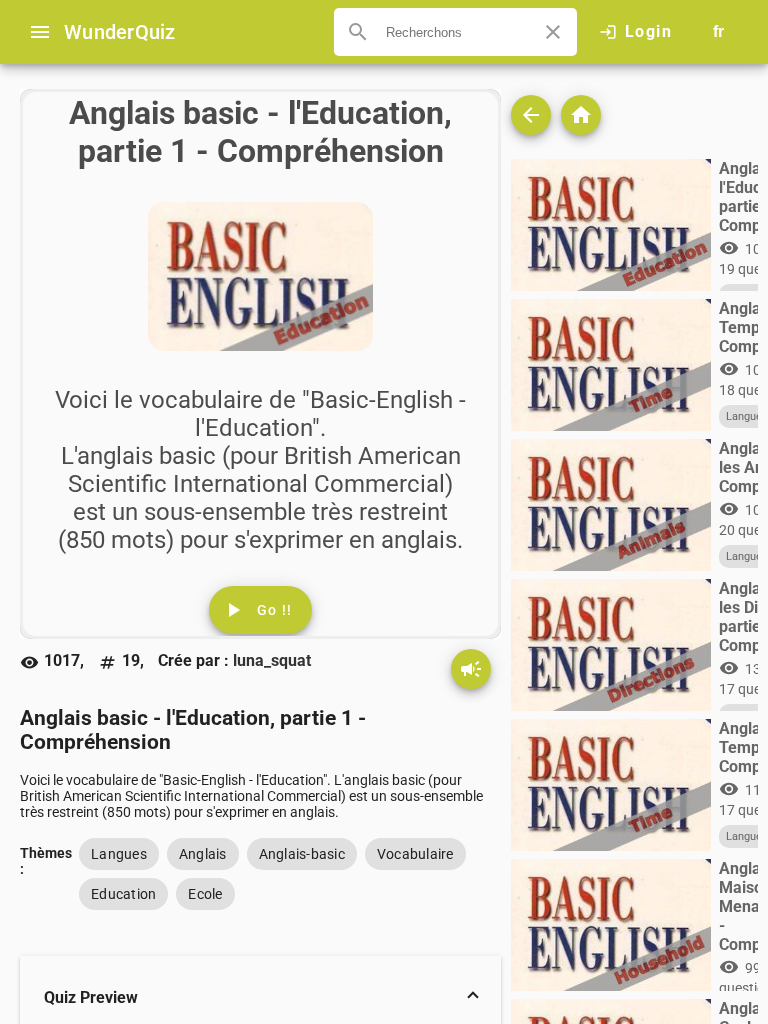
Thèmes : (46, 859)
